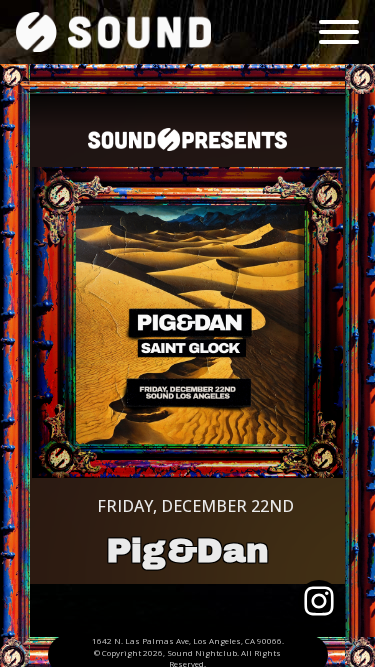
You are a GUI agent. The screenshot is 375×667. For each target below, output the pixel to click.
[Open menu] (339, 32)
